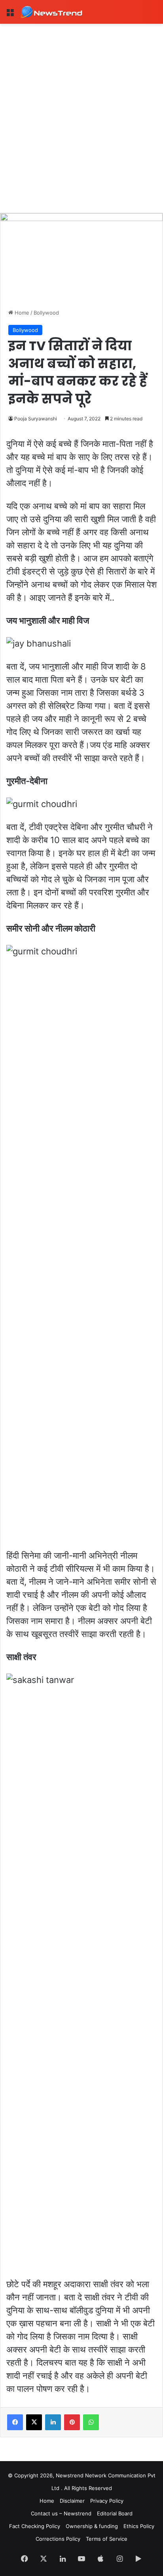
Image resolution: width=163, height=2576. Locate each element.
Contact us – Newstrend (61, 2513)
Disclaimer (72, 2501)
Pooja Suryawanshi (36, 419)
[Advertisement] (81, 109)
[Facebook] (15, 2422)
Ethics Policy (139, 2526)
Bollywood (46, 313)
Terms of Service (107, 2539)
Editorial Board (115, 2513)
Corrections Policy (58, 2539)
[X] (34, 2422)
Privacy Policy (107, 2501)
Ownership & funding (92, 2526)
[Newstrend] (51, 12)
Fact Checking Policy (35, 2526)
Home (21, 313)
